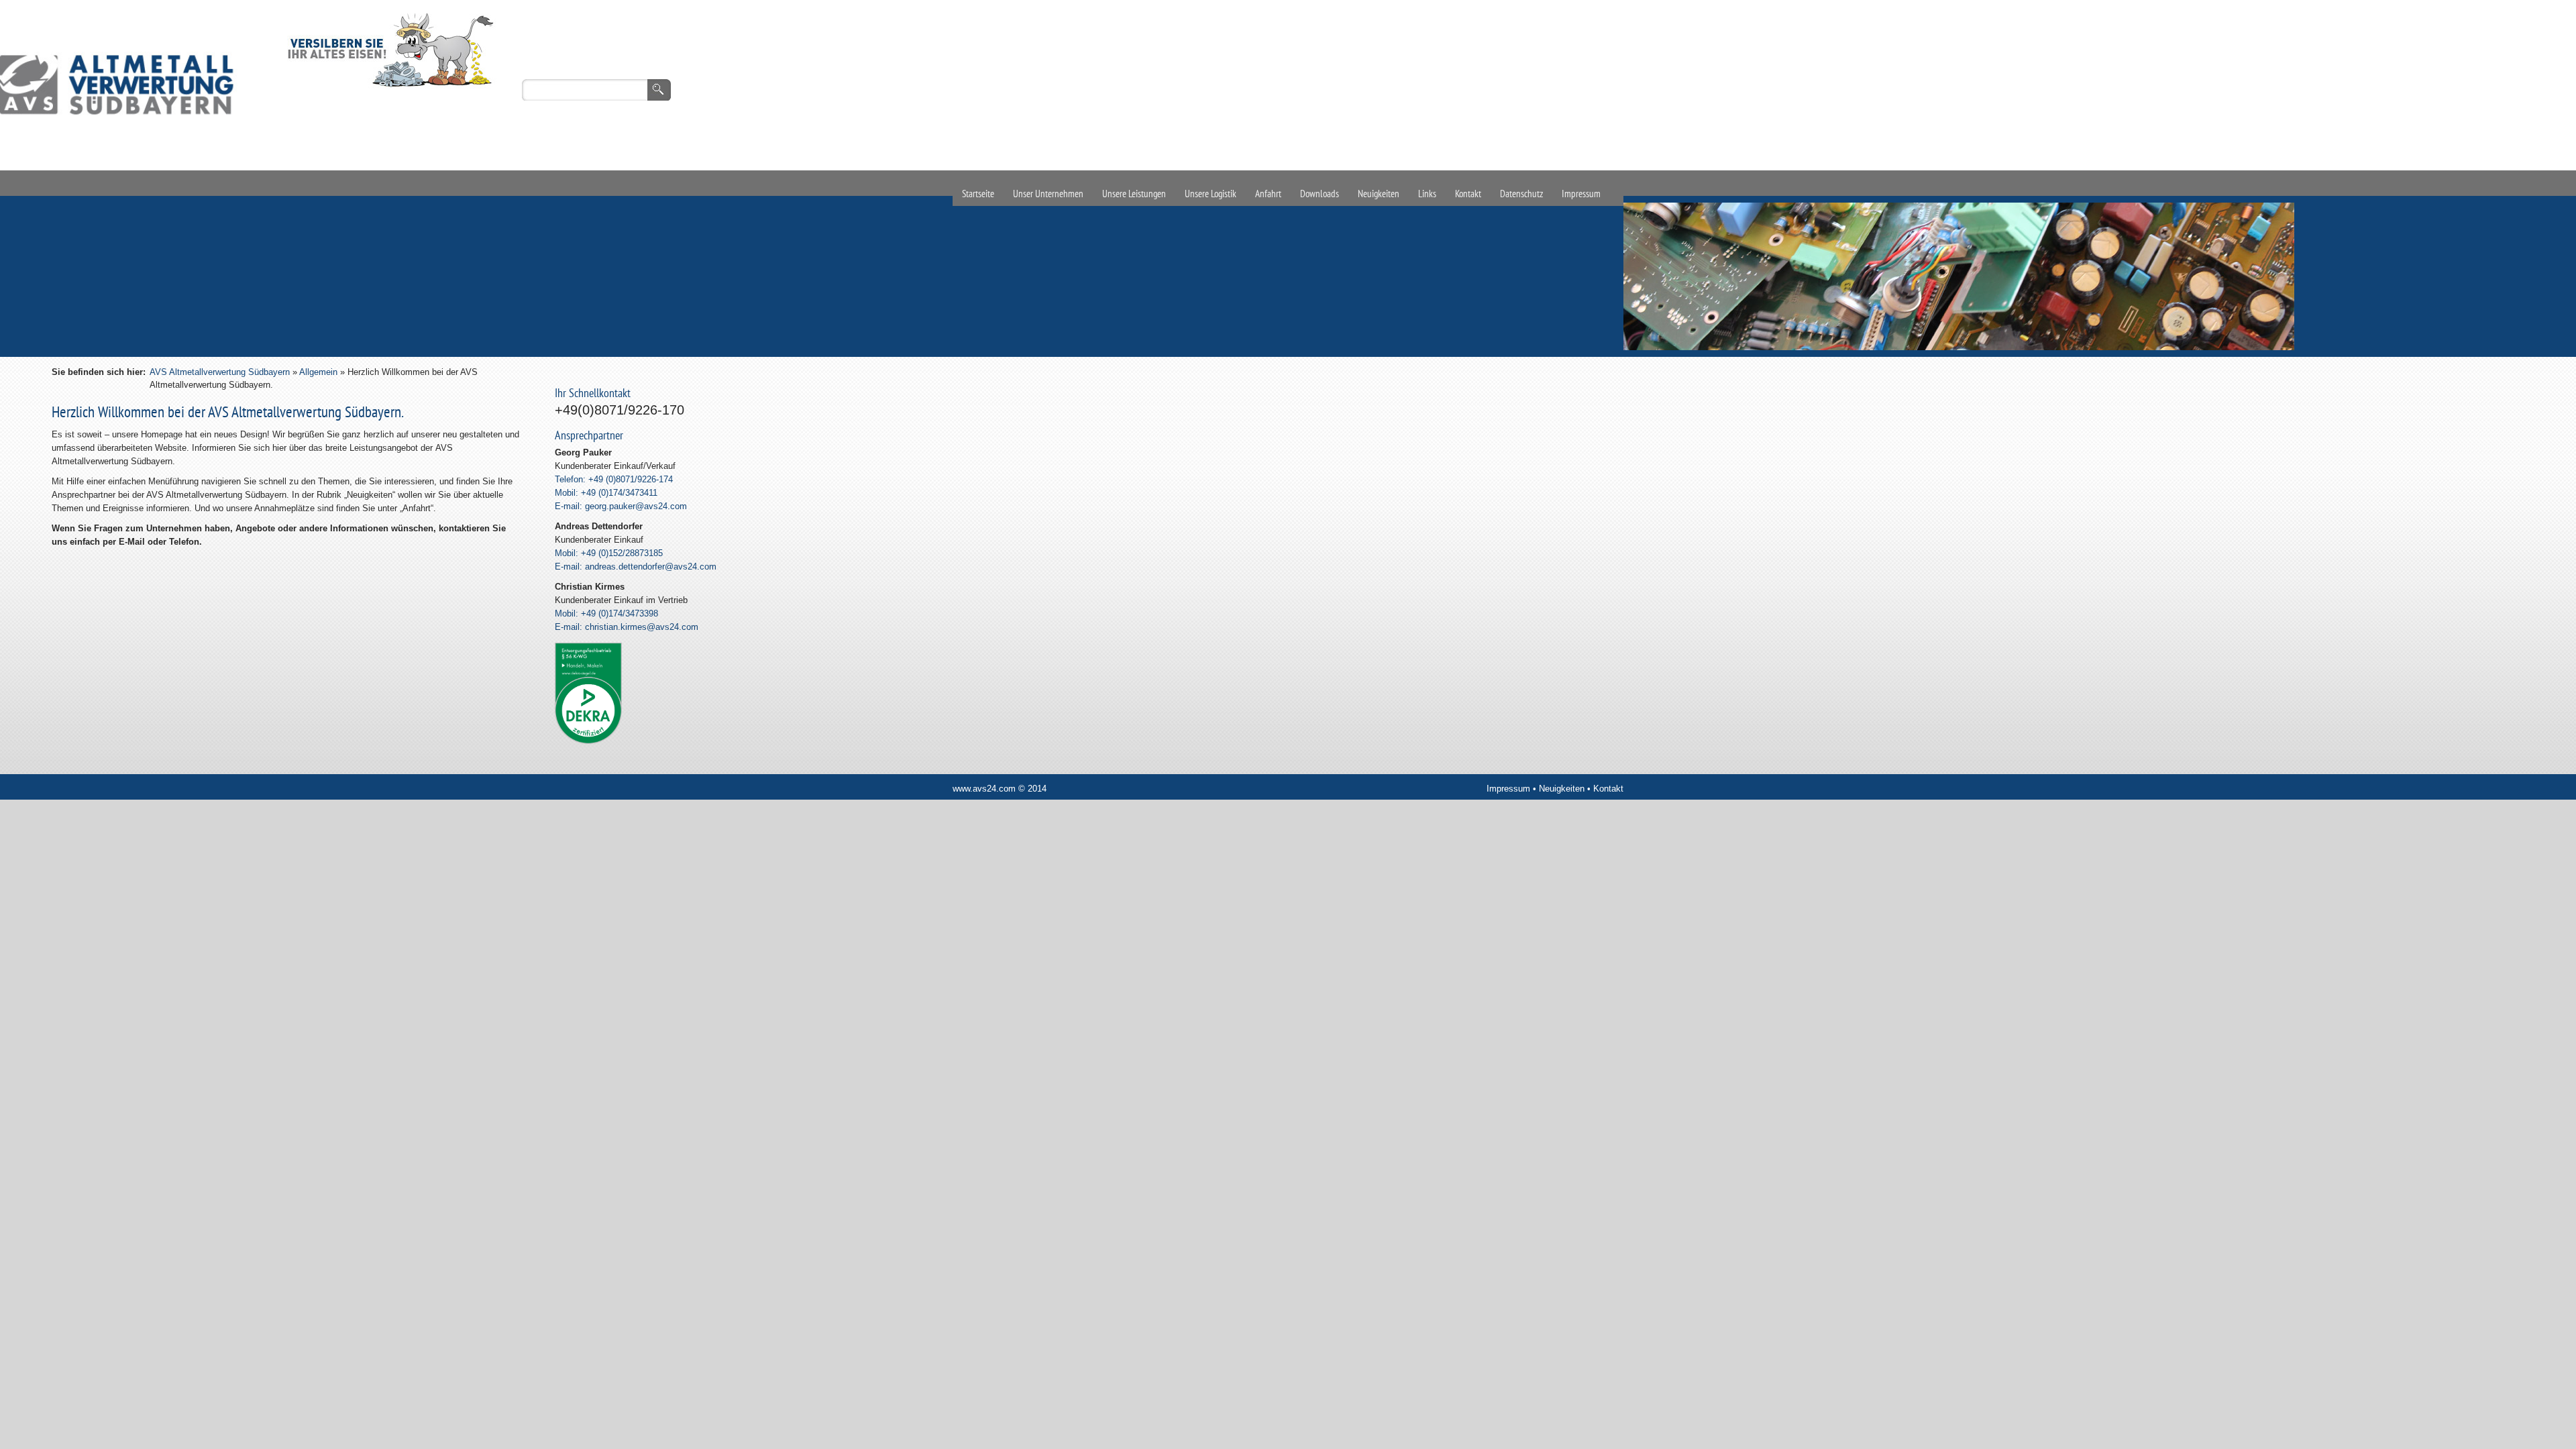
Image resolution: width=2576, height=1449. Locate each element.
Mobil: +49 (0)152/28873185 (609, 553)
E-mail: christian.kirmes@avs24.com (627, 627)
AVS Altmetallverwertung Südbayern (220, 372)
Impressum (1581, 194)
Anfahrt (1268, 194)
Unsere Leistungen (1134, 194)
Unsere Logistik (1211, 194)
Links (1427, 194)
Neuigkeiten (1379, 194)
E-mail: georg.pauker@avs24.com (621, 506)
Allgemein (318, 372)
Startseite (978, 194)
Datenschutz (1521, 194)
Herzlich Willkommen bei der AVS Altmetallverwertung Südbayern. (228, 412)
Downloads (1320, 194)
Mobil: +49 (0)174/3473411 (606, 493)
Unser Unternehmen (1048, 194)
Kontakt (1468, 194)
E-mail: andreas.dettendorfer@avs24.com (636, 567)
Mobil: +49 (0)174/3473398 (606, 613)
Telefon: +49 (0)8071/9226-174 (614, 479)
